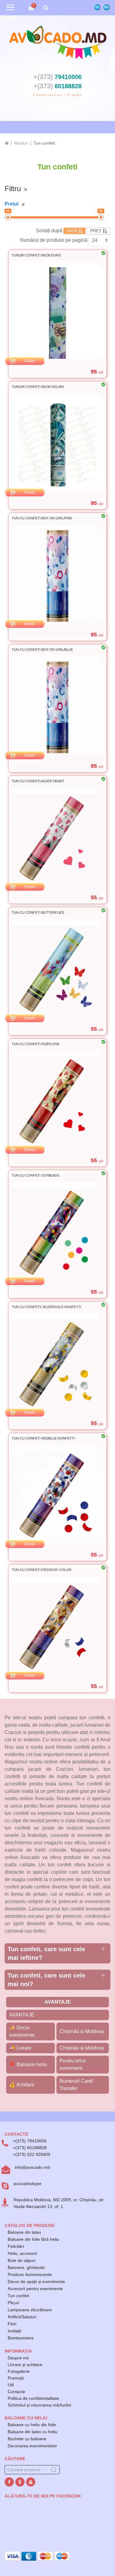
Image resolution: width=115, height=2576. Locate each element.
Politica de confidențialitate (33, 2398)
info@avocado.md (32, 2167)
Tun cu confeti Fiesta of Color (42, 1570)
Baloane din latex (24, 2232)
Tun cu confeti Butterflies (38, 912)
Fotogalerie (19, 2371)
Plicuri (13, 2303)
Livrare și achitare (25, 2365)
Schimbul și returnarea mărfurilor (40, 2405)
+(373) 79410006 (30, 2141)
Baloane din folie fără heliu (33, 2239)
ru (97, 7)
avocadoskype (27, 2183)
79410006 (57, 77)
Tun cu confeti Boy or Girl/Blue (42, 650)
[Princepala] (7, 143)
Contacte (16, 2392)
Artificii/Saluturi (22, 2317)
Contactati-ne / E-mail (57, 95)
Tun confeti (18, 2296)
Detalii (30, 361)
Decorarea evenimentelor (32, 2446)
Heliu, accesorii (22, 2253)
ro (106, 7)
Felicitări (16, 2246)
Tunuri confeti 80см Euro (36, 255)
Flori (12, 2324)
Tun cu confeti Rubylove (36, 1044)
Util (11, 2385)
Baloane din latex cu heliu (33, 2432)
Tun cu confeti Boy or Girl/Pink (42, 518)
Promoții (16, 2378)
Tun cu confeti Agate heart (38, 781)
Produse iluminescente (30, 2274)
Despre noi (18, 2358)
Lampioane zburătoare (30, 2310)
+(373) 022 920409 (32, 2154)
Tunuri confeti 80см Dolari (38, 387)
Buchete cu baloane (27, 2439)
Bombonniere (21, 2338)
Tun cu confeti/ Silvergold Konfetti (46, 1307)
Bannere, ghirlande (26, 2267)
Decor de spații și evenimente (36, 2282)
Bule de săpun (22, 2260)
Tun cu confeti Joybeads (35, 1175)
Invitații (14, 2331)
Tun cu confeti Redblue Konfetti (43, 1438)
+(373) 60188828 (30, 2148)
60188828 (57, 86)
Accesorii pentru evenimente (35, 2289)
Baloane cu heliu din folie (32, 2425)
